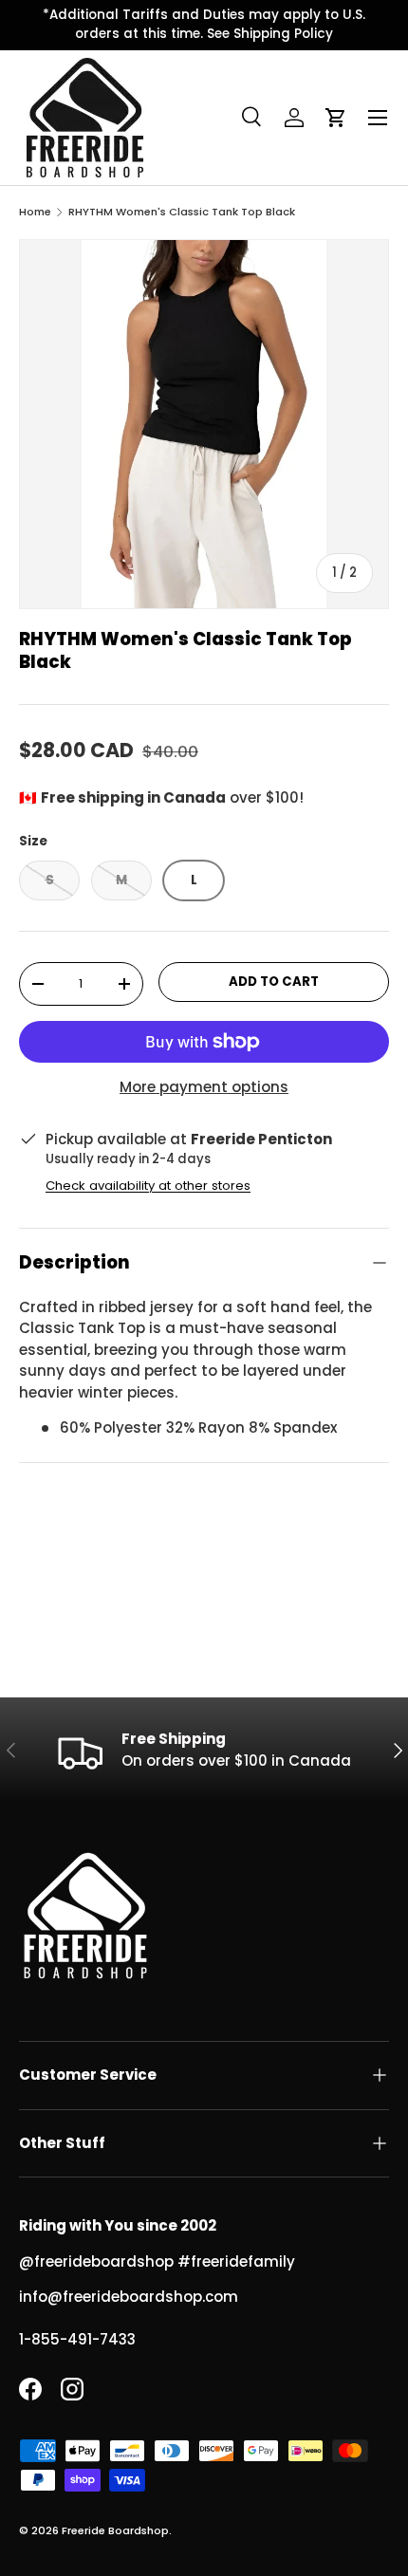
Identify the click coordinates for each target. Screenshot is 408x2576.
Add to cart (274, 982)
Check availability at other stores (148, 1186)
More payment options (204, 1087)
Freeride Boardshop (115, 2530)
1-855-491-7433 (77, 2339)
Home (35, 212)
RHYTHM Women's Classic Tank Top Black (182, 212)
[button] (336, 118)
